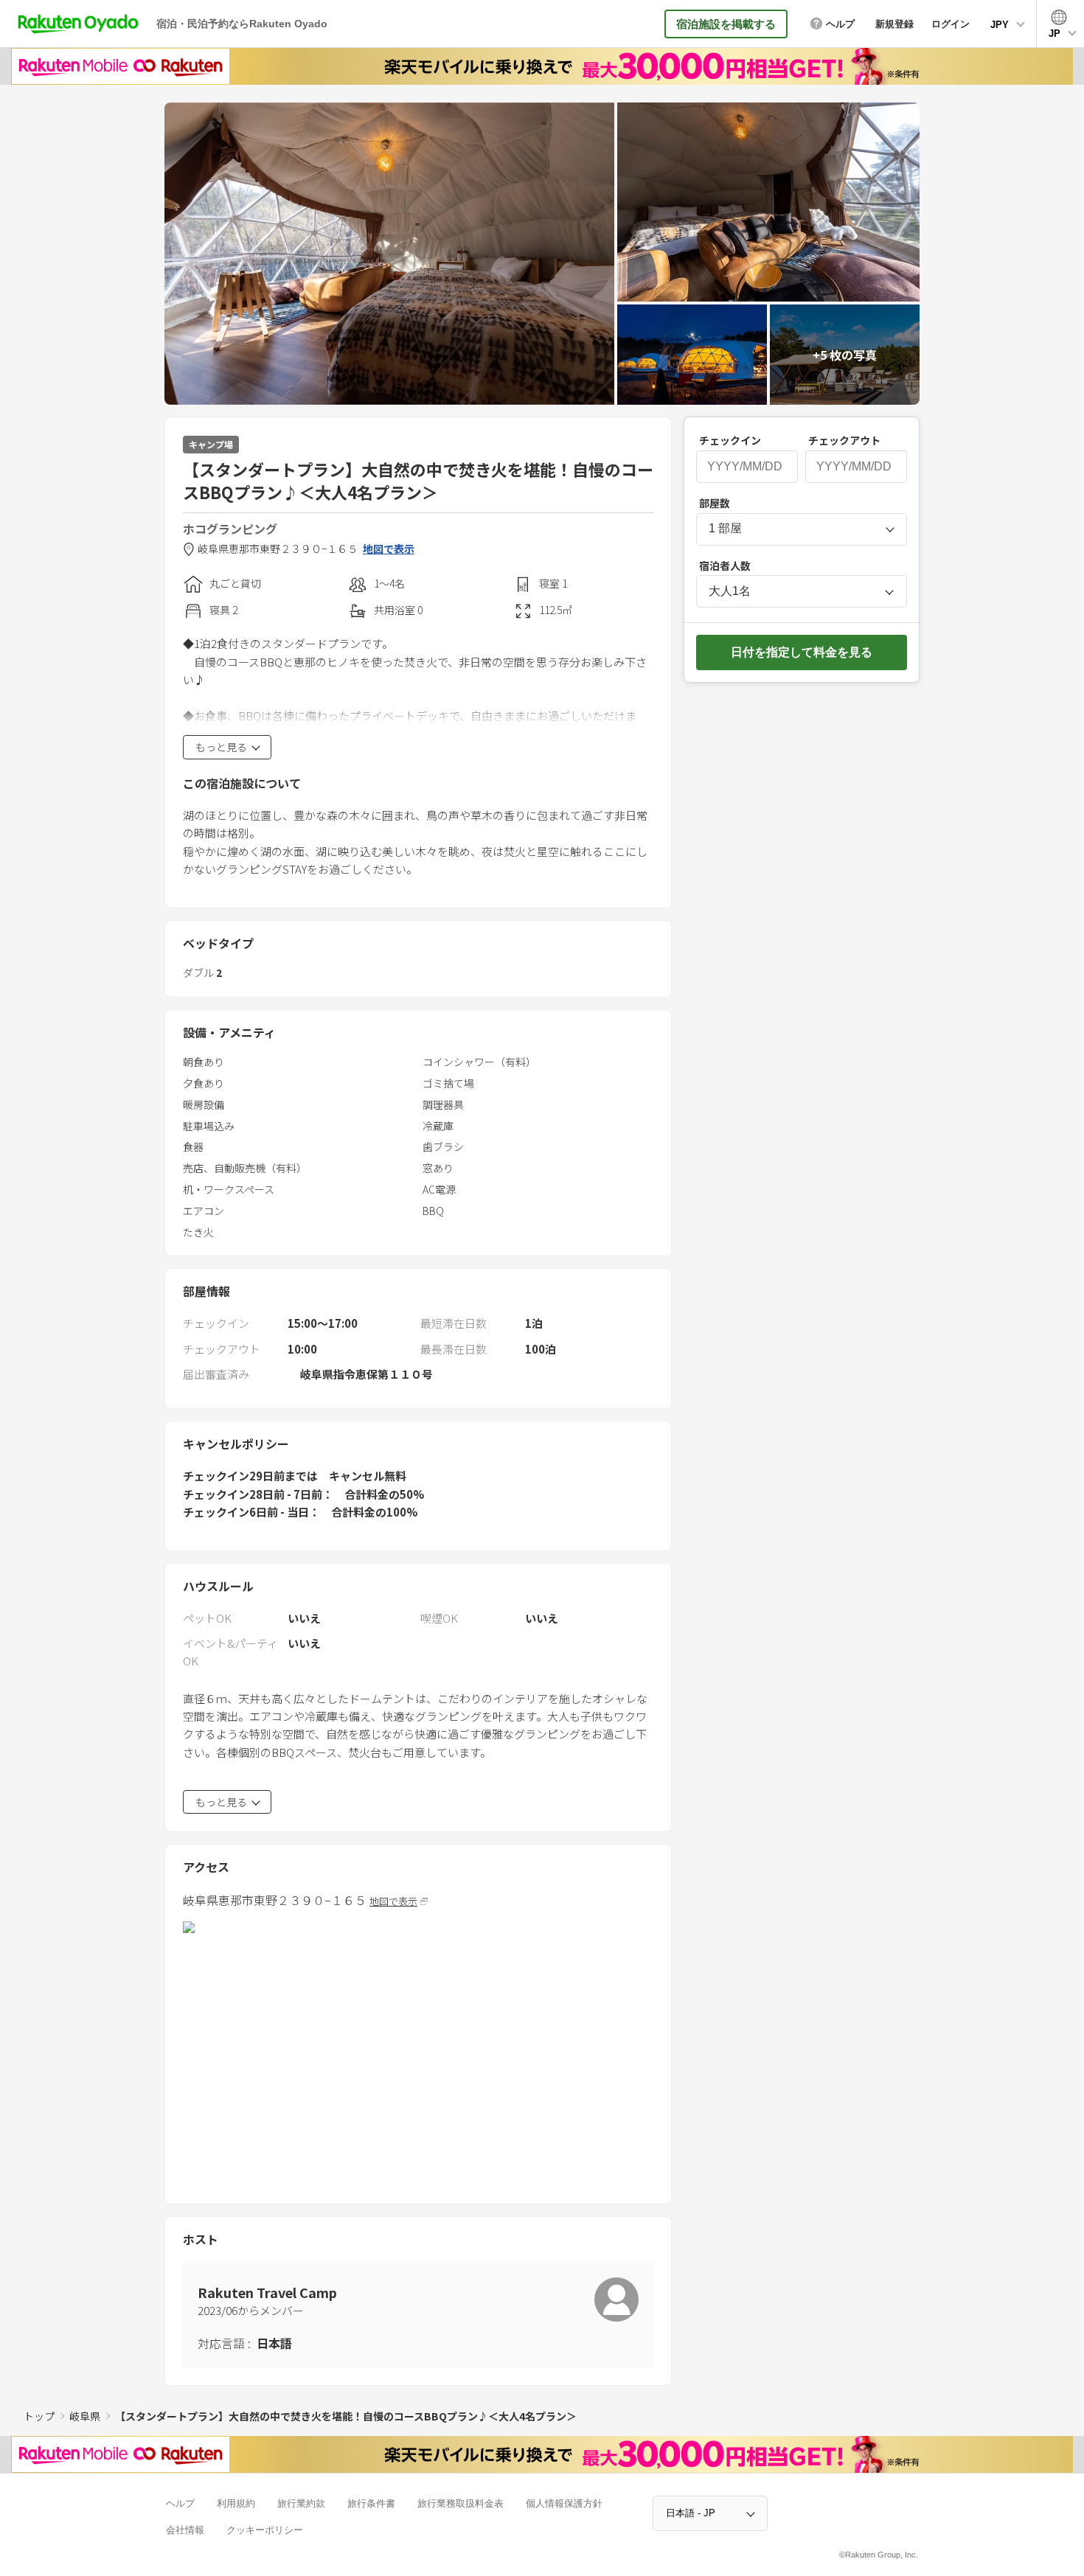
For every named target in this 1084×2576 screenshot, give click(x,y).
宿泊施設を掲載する (726, 24)
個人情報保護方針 (564, 2503)
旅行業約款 (301, 2503)
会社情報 (185, 2530)
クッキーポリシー (265, 2530)
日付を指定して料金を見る (802, 652)
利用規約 (236, 2503)
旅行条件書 (371, 2503)
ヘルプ (180, 2503)
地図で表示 (389, 549)
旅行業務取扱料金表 (461, 2503)
